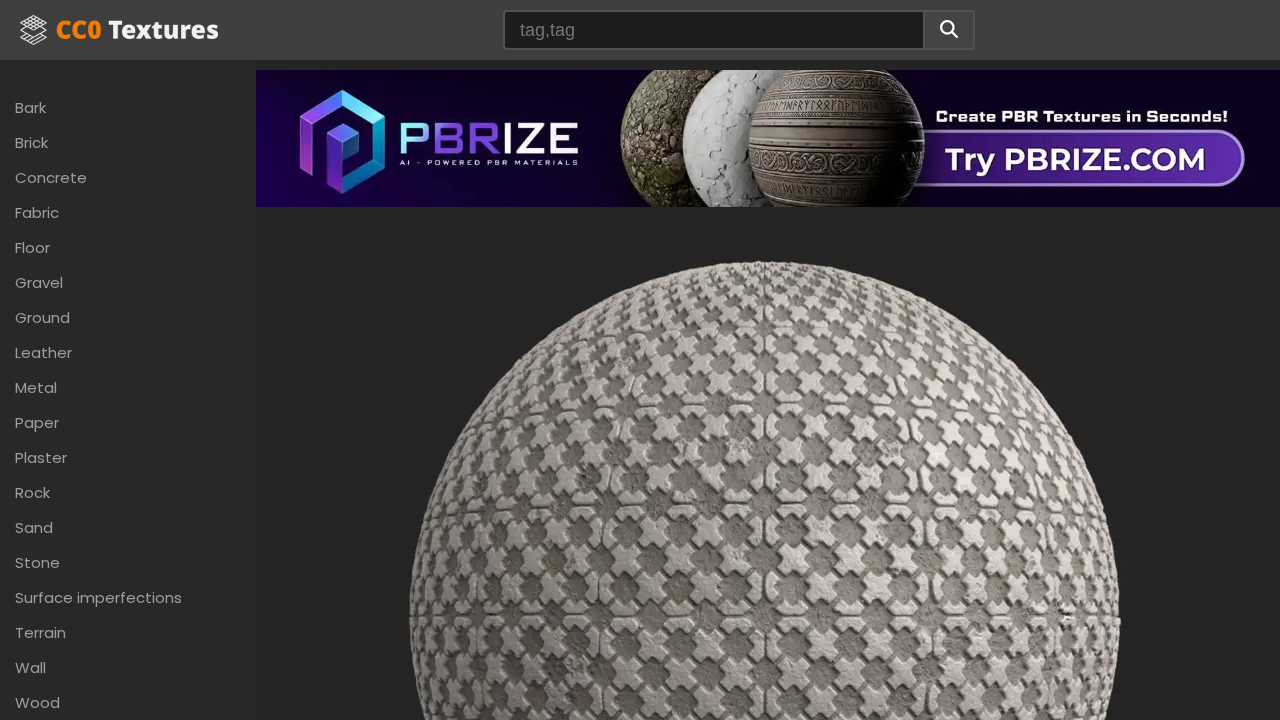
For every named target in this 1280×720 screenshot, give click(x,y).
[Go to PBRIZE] (768, 136)
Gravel (39, 282)
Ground (42, 317)
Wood (37, 702)
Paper (37, 422)
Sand (34, 527)
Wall (30, 667)
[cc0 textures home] (119, 30)
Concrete (51, 177)
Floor (32, 247)
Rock (32, 492)
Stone (37, 562)
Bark (30, 107)
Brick (31, 142)
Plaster (41, 457)
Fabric (37, 212)
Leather (43, 352)
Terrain (40, 632)
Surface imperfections (98, 597)
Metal (36, 387)
